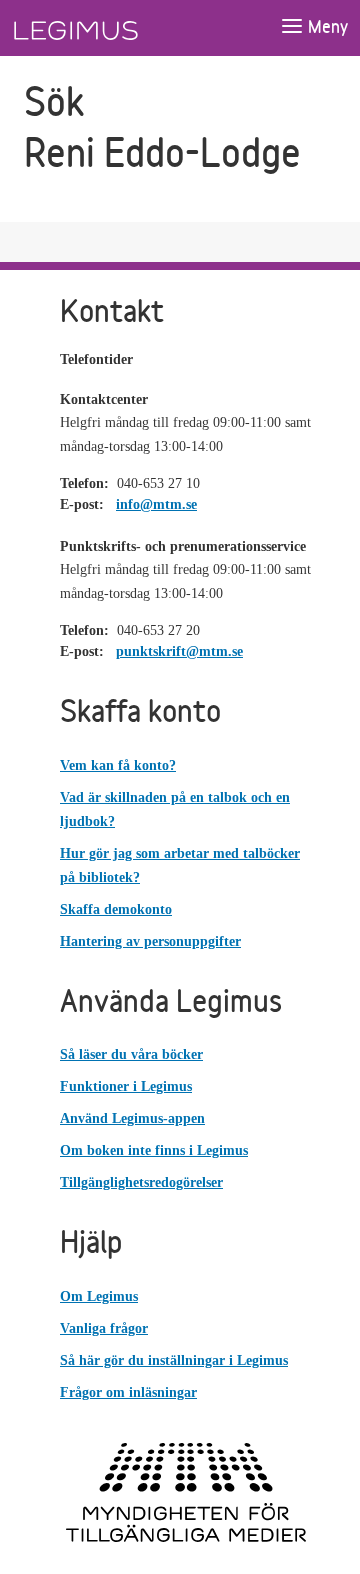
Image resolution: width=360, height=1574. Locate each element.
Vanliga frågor (104, 1328)
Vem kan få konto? (118, 765)
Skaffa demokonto (116, 909)
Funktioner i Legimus (126, 1086)
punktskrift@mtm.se (179, 651)
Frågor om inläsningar (128, 1392)
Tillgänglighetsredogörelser (141, 1182)
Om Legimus (99, 1296)
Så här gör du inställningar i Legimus (174, 1360)
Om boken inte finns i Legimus (154, 1150)
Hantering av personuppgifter (150, 941)
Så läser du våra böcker (131, 1054)
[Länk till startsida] (113, 28)
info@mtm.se (156, 504)
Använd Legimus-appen (132, 1118)
